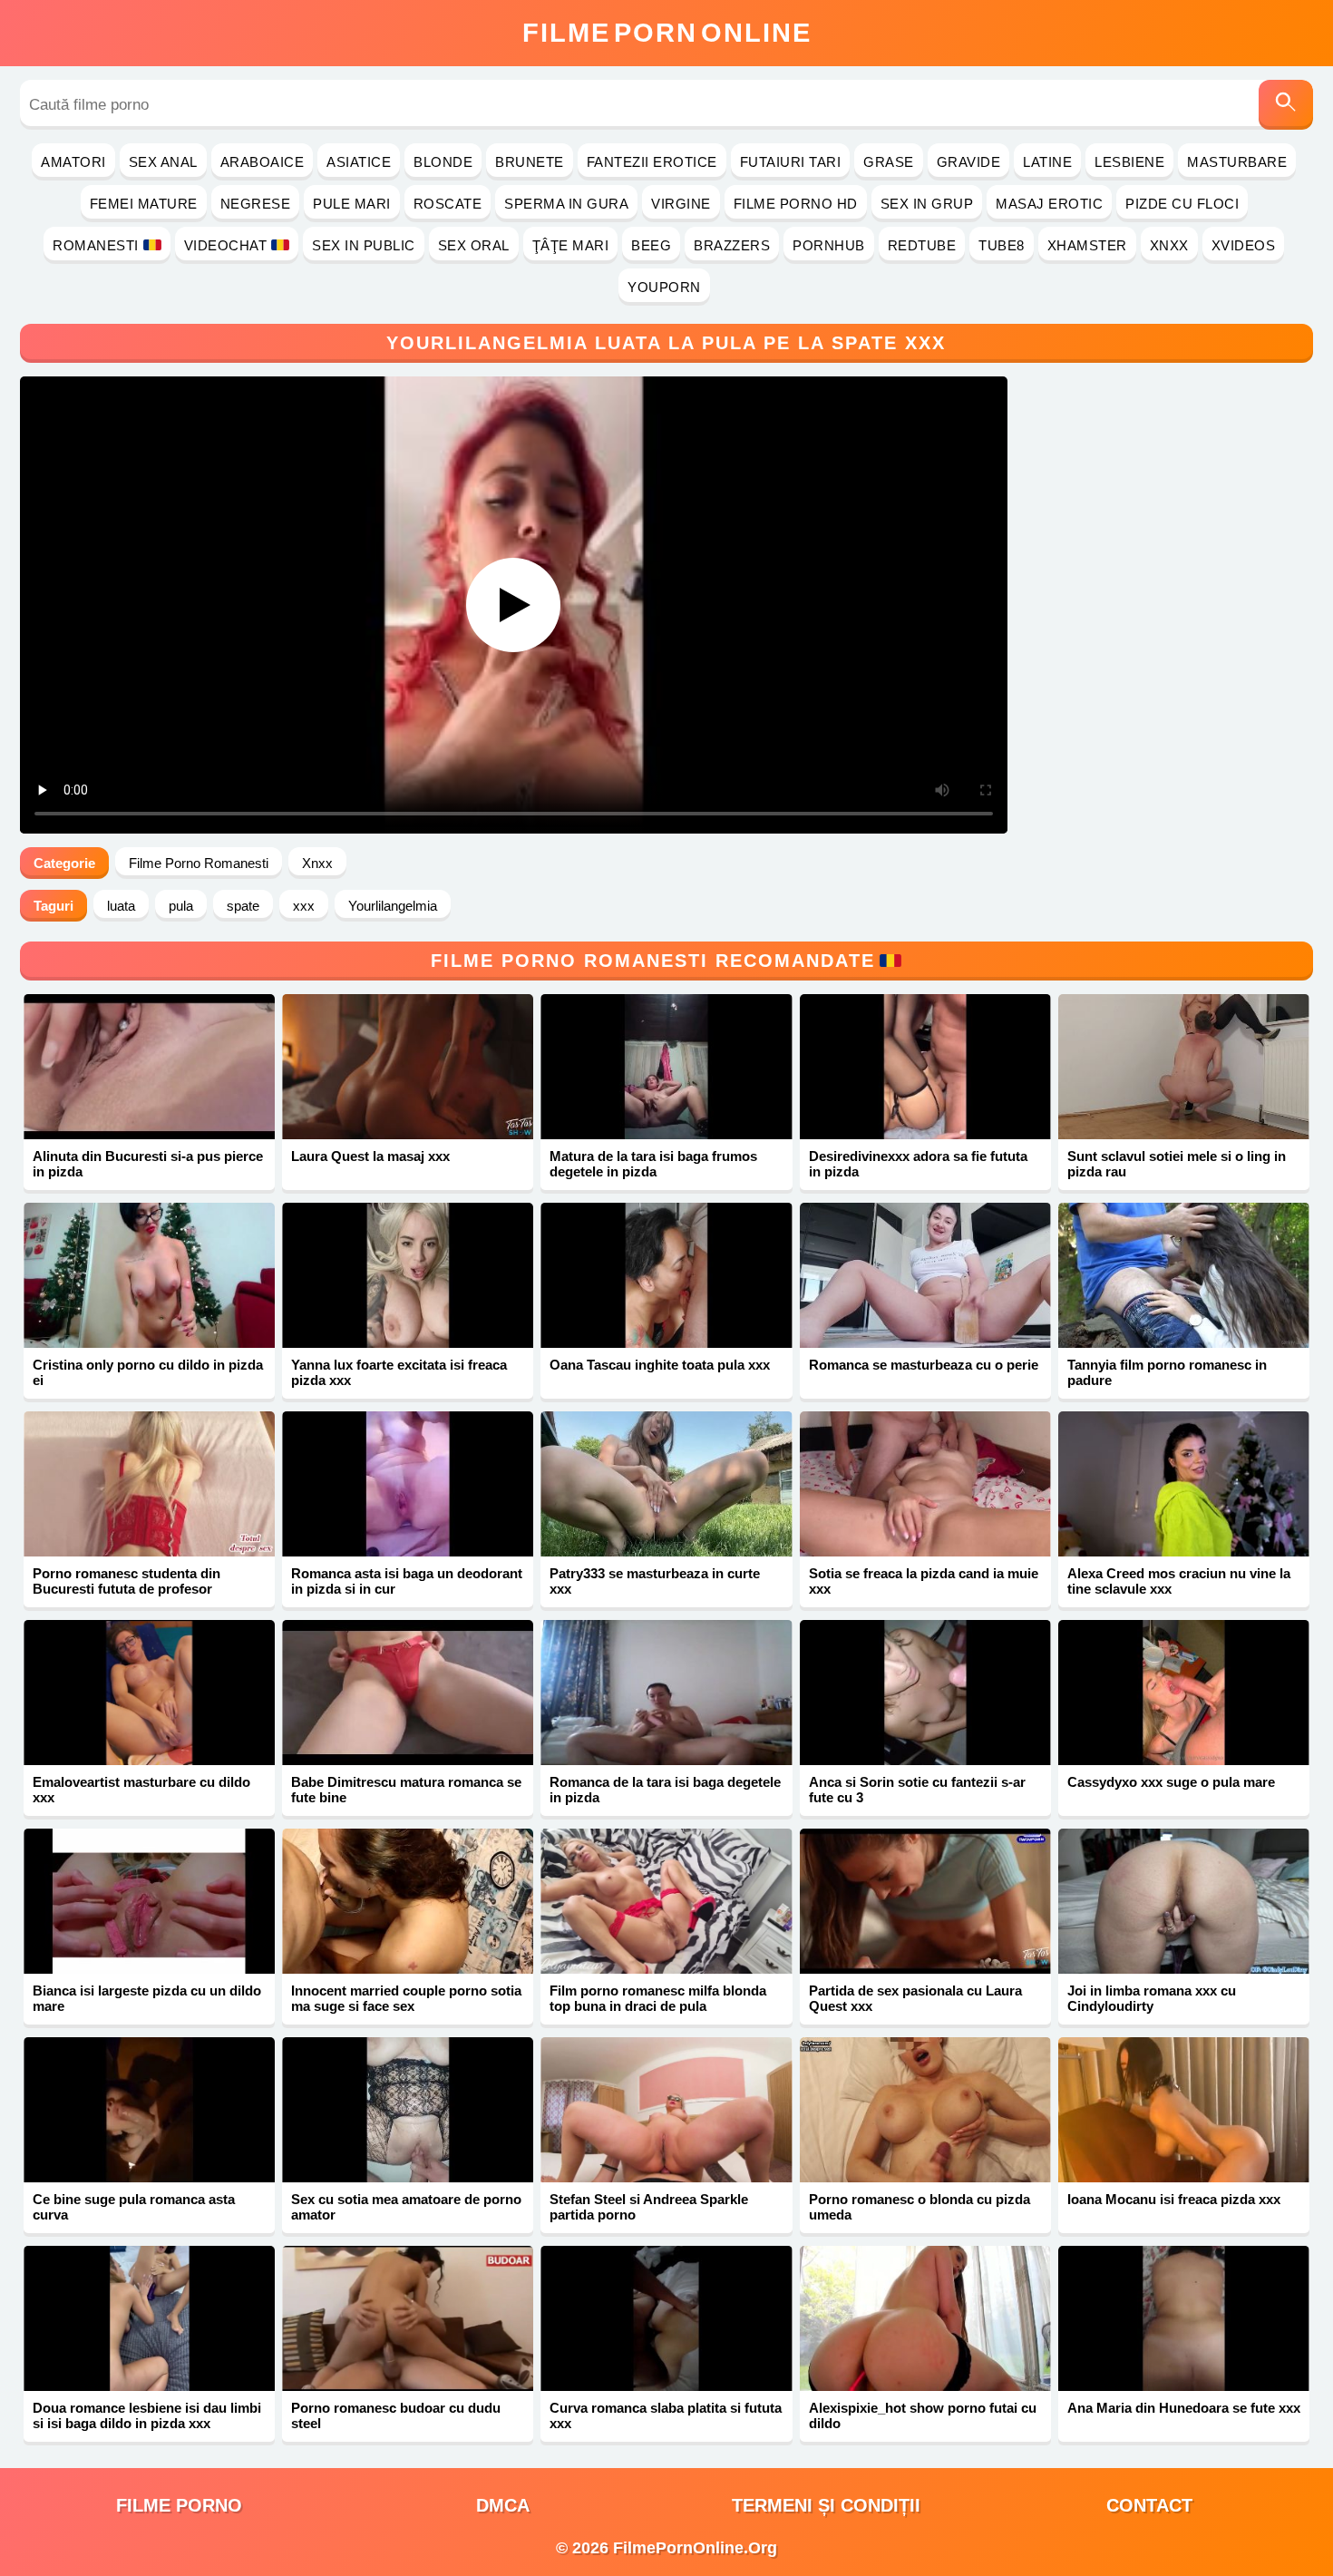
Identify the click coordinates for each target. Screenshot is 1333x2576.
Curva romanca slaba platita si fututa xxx (666, 2415)
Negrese (256, 204)
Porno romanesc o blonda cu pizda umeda (919, 2207)
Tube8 (1002, 245)
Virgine (681, 204)
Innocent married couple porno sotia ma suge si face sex (406, 1998)
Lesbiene (1129, 162)
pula (181, 906)
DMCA (503, 2505)
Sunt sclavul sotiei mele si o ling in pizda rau (1177, 1164)
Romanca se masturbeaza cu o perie (924, 1365)
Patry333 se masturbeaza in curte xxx (655, 1581)
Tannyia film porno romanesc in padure (1167, 1372)
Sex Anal (163, 162)
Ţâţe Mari (571, 245)
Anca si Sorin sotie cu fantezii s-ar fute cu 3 (917, 1790)
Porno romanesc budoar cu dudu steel (396, 2415)
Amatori (73, 162)
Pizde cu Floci (1182, 204)
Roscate (448, 204)
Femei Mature (144, 204)
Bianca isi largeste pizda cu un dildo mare (147, 1998)
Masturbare (1237, 162)
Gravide (969, 162)
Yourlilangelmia (393, 906)
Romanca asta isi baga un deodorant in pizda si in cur (407, 1581)
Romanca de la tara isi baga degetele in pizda (665, 1790)
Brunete (530, 162)
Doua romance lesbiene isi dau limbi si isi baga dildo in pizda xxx (147, 2415)
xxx (304, 906)
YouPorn (664, 287)
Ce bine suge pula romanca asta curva (134, 2207)
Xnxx (1169, 245)
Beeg (651, 245)
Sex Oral (474, 245)
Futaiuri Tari (791, 162)
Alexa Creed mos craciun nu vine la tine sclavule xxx (1179, 1581)
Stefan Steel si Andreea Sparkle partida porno (649, 2207)
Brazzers (732, 245)
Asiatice (359, 162)
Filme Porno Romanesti (199, 863)
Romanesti (96, 245)
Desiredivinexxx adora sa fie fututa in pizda (918, 1164)
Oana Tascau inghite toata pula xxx (660, 1365)
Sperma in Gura (566, 204)
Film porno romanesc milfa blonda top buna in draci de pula (658, 1998)
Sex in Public (364, 245)
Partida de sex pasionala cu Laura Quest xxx (915, 1998)
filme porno (179, 2505)
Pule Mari (352, 204)
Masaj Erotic (1049, 204)
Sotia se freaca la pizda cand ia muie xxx (924, 1581)
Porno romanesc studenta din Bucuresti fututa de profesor (126, 1581)
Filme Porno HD (796, 204)
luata (121, 906)
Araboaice (263, 162)
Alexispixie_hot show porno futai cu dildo (923, 2415)
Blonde (443, 162)
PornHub (829, 245)
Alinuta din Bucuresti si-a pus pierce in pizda (148, 1164)
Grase (889, 162)
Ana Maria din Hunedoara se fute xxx (1184, 2408)
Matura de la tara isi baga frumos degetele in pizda (653, 1164)
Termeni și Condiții (826, 2505)
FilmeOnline (667, 33)
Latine (1047, 162)
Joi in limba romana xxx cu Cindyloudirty (1152, 1998)
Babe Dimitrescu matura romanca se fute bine (406, 1790)
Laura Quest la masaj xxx (370, 1156)
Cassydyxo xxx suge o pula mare (1171, 1782)
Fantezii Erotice (652, 162)
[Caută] (1286, 105)
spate (243, 906)
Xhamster (1087, 245)
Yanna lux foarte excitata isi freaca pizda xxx (399, 1372)
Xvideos (1244, 245)
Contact (1149, 2505)
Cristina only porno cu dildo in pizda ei (148, 1372)
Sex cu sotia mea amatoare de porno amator (406, 2207)
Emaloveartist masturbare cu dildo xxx (141, 1790)
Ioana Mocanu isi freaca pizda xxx (1174, 2199)
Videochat (226, 245)
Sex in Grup (927, 204)
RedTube (922, 245)
